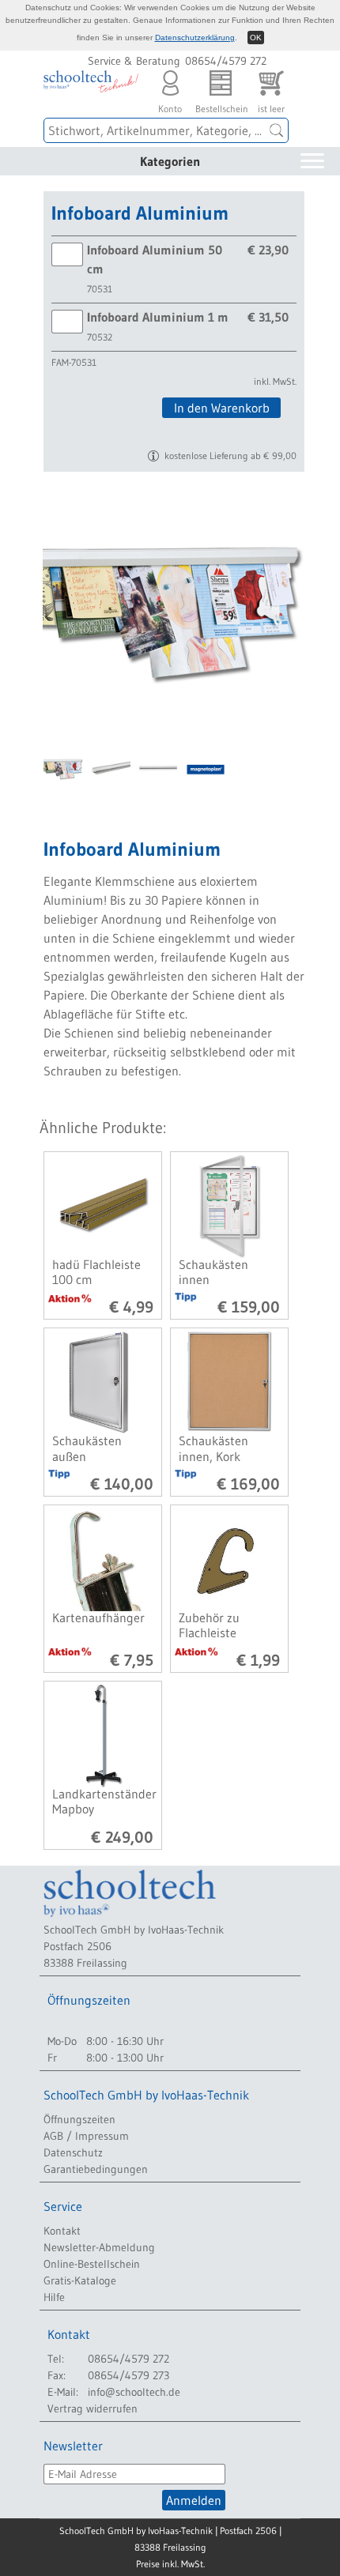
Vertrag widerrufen (93, 2408)
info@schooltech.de (134, 2392)
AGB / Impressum (86, 2136)
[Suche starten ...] (277, 130)
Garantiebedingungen (96, 2169)
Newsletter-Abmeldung (99, 2247)
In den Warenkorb (222, 408)
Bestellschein (221, 104)
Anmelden (194, 2500)
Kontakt (62, 2231)
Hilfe (54, 2297)
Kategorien (170, 161)
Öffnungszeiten (79, 2119)
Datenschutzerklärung (195, 38)
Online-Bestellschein (92, 2264)
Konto (170, 104)
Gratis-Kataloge (80, 2280)
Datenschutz (73, 2152)
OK (256, 38)
